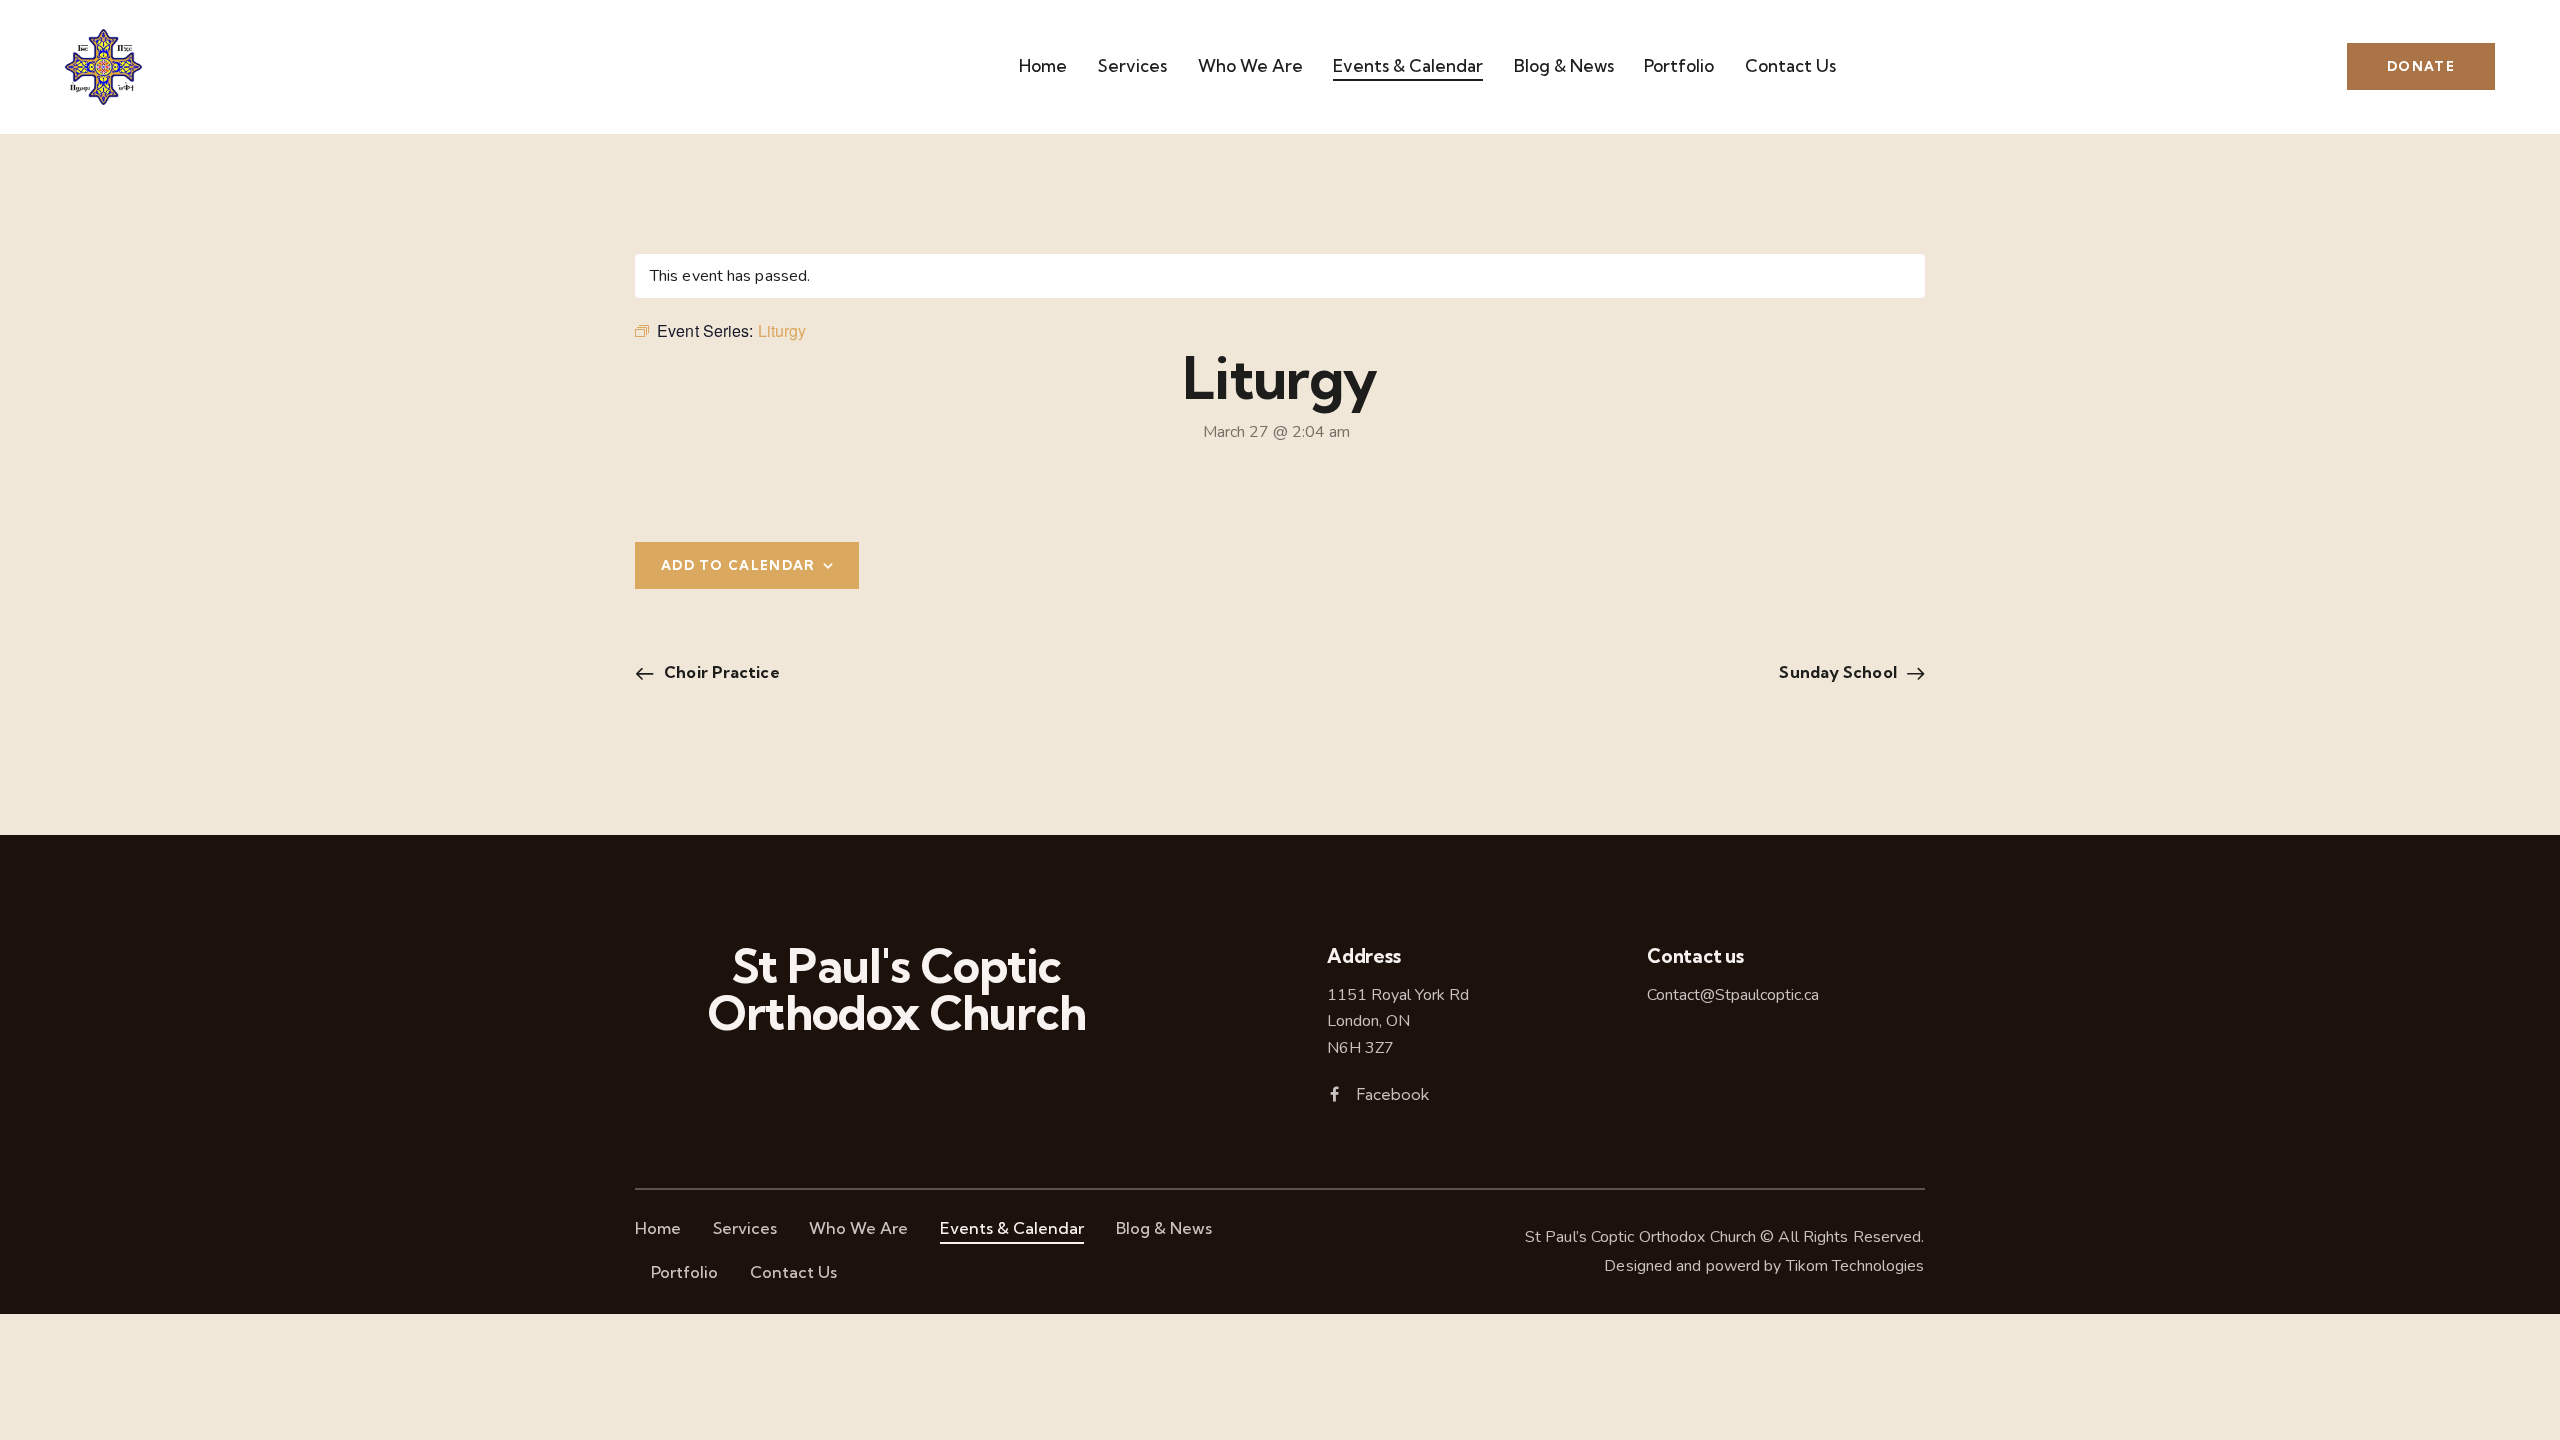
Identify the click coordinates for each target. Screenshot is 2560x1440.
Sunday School (1839, 672)
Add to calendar (738, 565)
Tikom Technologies (1855, 1266)
